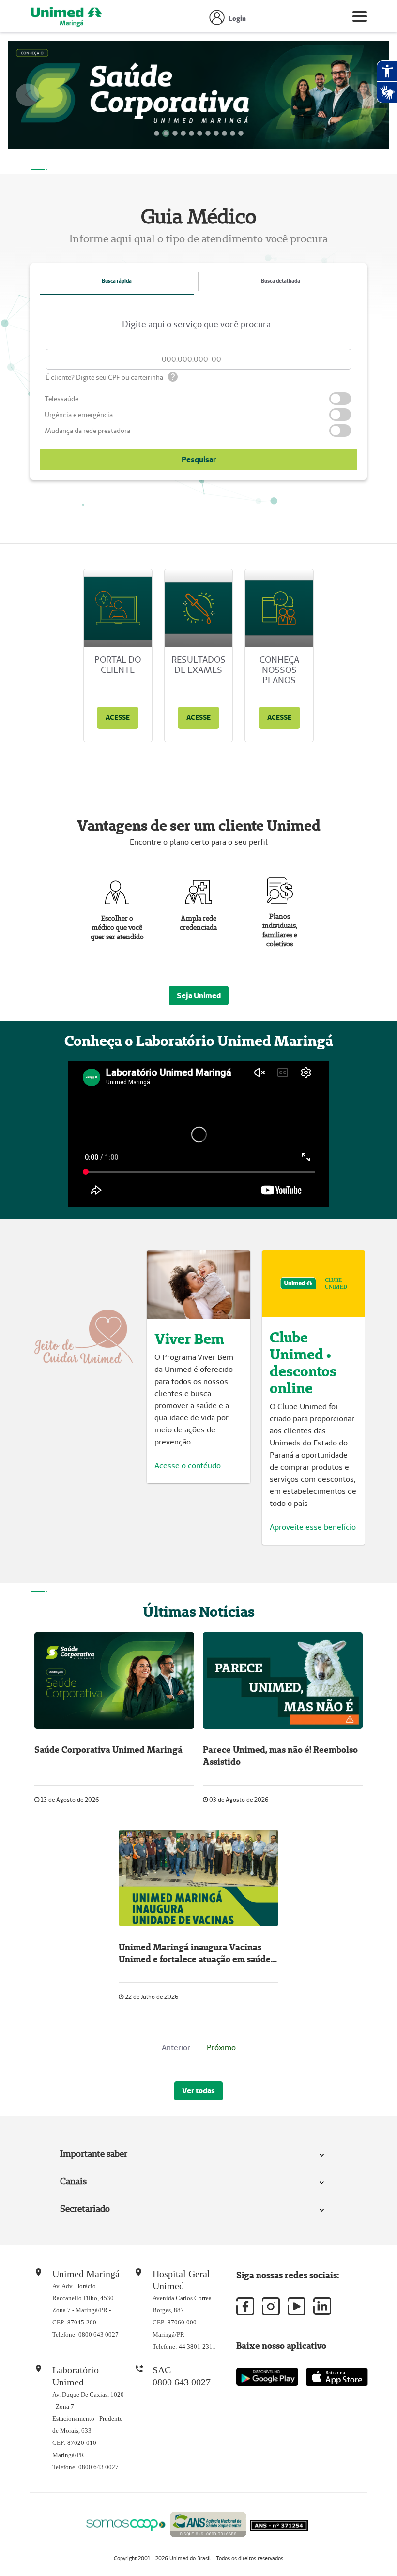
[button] (28, 95)
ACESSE (118, 718)
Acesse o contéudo (188, 1466)
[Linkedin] (322, 2307)
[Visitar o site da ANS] (208, 2523)
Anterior (176, 2047)
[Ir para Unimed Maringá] (66, 18)
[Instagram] (271, 2307)
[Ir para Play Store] (267, 2377)
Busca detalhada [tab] (281, 281)
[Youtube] (297, 2307)
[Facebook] (245, 2307)
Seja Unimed (199, 995)
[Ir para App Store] (337, 2378)
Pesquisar (199, 460)
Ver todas (198, 2091)
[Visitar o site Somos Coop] (126, 2524)
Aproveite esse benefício (313, 1527)
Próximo (221, 2047)
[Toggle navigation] (360, 18)
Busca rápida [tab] (117, 281)
